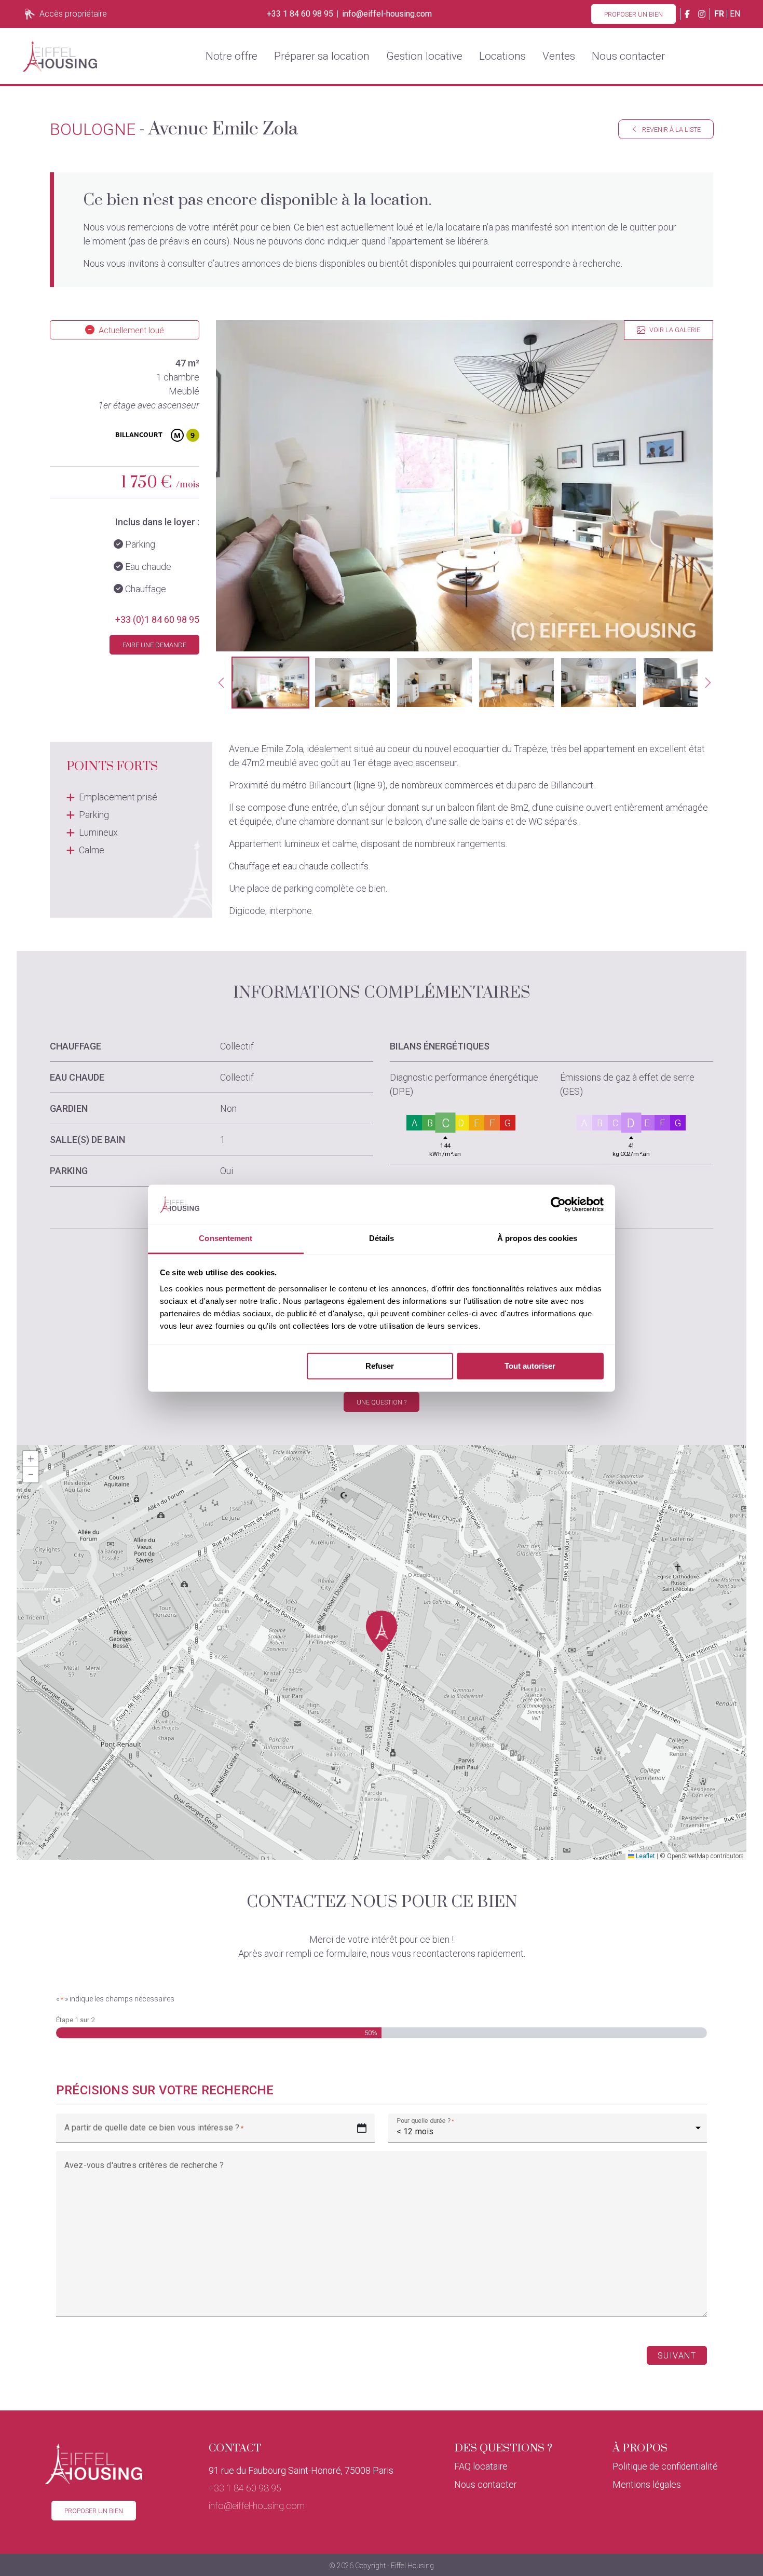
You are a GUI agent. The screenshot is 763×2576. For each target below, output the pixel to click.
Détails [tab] (382, 1239)
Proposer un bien (633, 14)
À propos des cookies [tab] (537, 1239)
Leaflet (645, 1856)
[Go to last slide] (221, 683)
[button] (270, 683)
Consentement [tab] (226, 1239)
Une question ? (382, 1402)
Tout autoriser (530, 1366)
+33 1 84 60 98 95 (300, 14)
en (735, 14)
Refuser (380, 1366)
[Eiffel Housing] (60, 56)
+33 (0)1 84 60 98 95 (157, 619)
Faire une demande (154, 645)
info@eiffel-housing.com (387, 14)
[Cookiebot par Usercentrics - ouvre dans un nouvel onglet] (558, 1204)
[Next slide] (708, 683)
